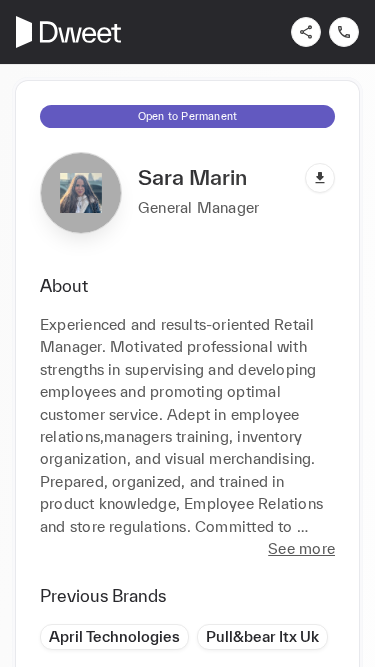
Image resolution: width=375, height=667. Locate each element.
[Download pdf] (320, 178)
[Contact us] (344, 32)
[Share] (306, 32)
